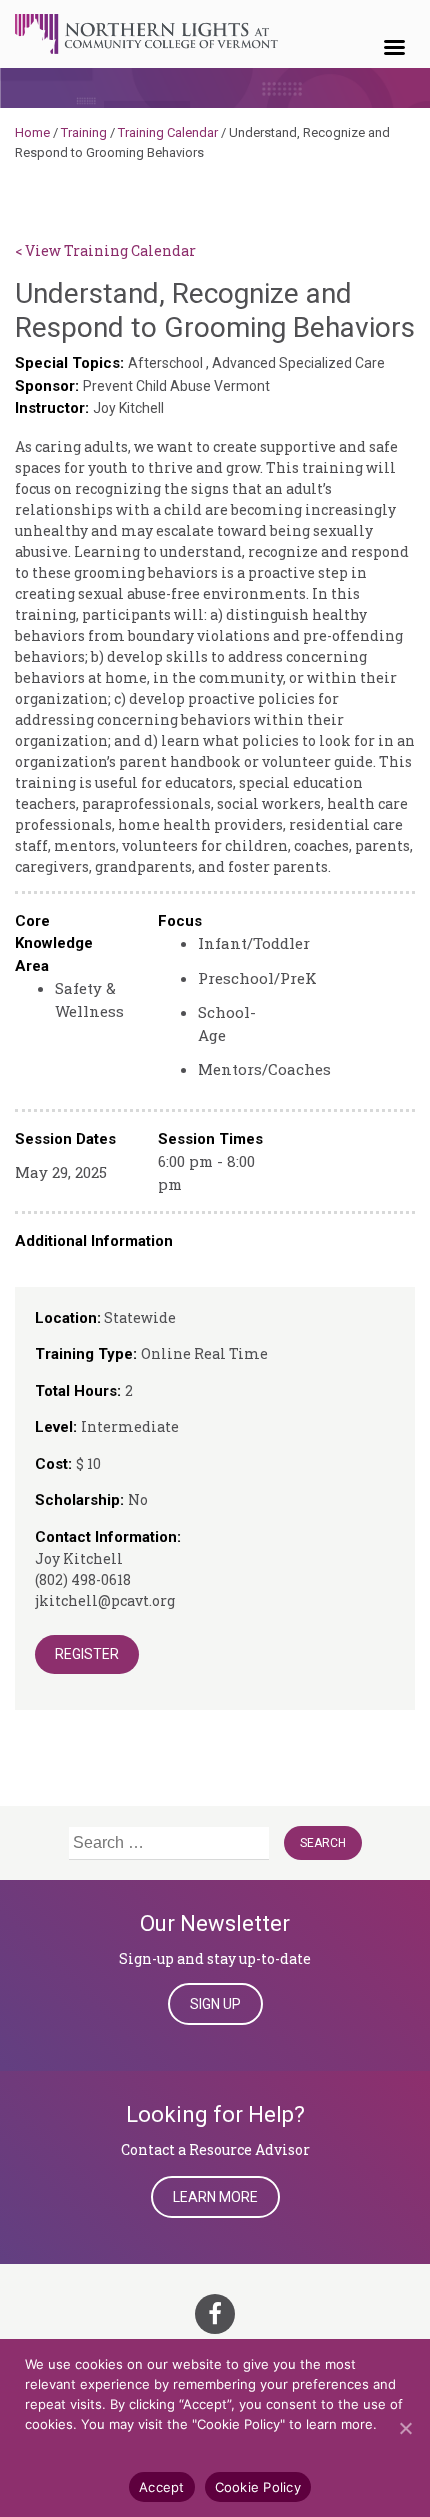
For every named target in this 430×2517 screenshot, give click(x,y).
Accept (162, 2487)
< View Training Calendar (105, 250)
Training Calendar (168, 132)
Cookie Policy (258, 2487)
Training (84, 132)
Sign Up (215, 2004)
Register (87, 1654)
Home (32, 132)
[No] (405, 2428)
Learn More (215, 2197)
